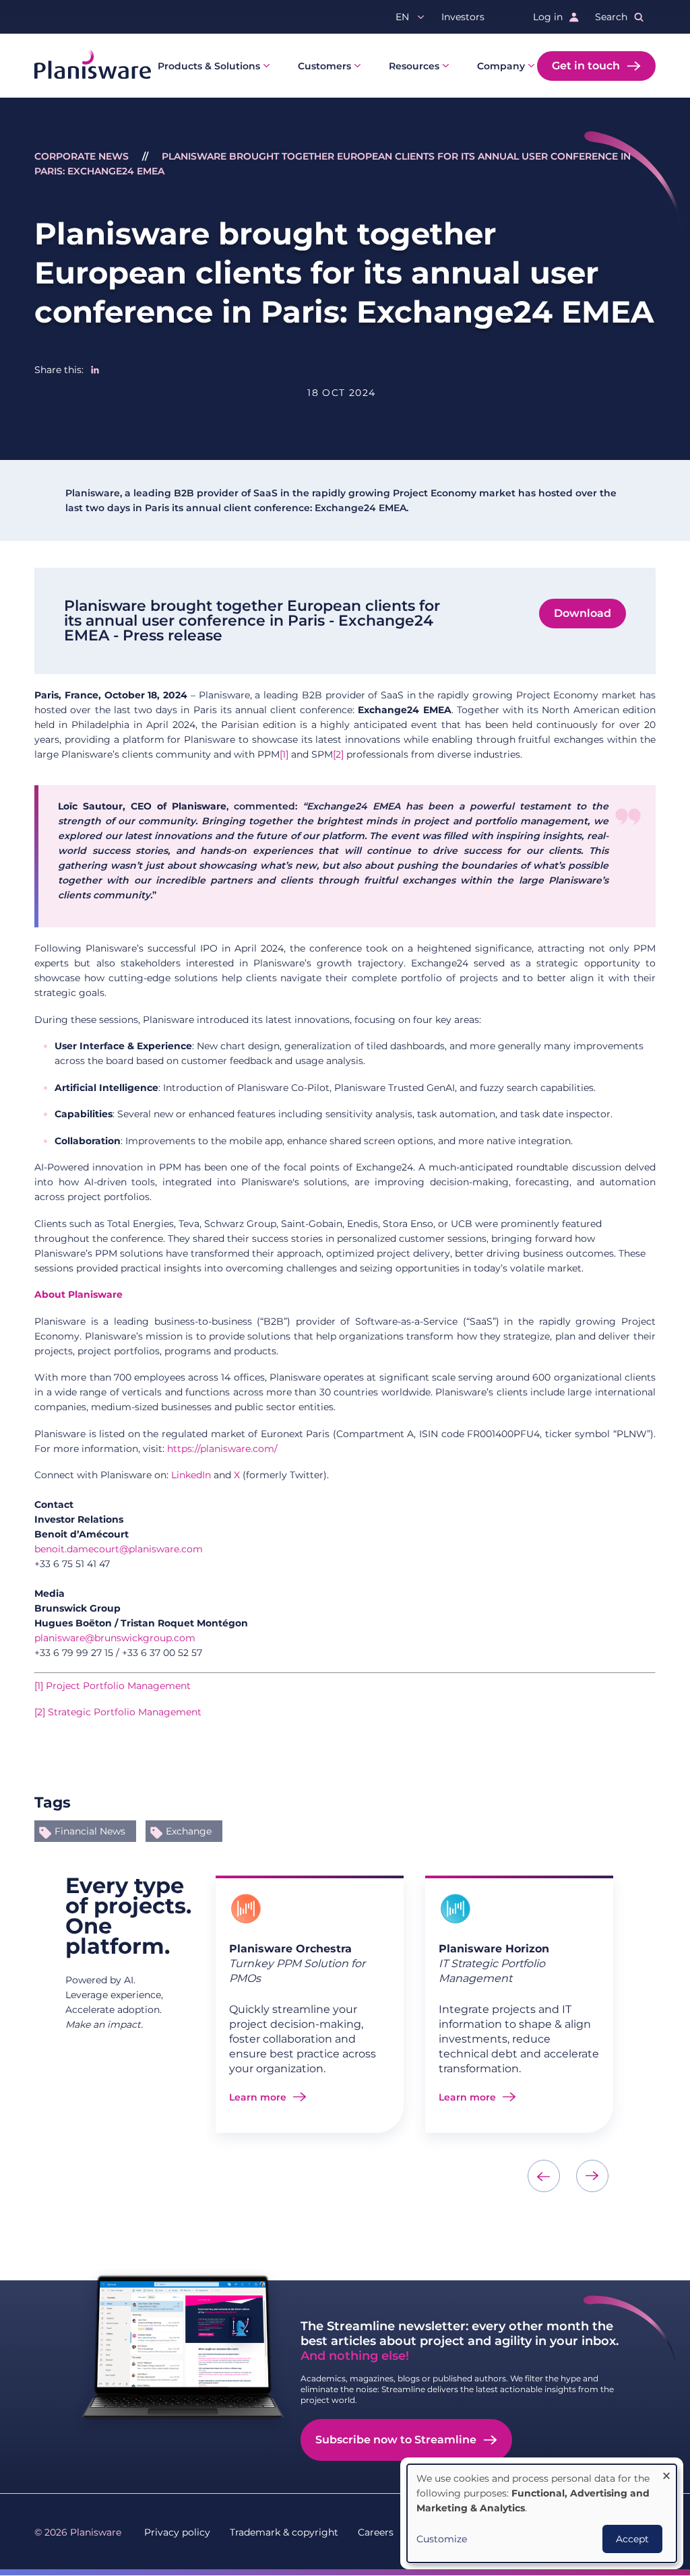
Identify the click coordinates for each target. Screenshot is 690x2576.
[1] (284, 754)
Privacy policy (177, 2532)
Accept (632, 2539)
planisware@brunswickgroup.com (115, 1638)
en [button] (402, 17)
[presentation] (544, 2176)
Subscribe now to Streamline (396, 2440)
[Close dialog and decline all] (666, 2473)
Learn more (258, 2097)
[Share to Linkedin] (95, 370)
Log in (548, 17)
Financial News (90, 1831)
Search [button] (611, 17)
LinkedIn (191, 1475)
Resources (414, 66)
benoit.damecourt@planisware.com (119, 1549)
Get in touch (586, 66)
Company (501, 66)
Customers (324, 66)
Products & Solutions (209, 66)
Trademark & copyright (284, 2532)
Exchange (189, 1831)
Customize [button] (442, 2539)
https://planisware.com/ (222, 1449)
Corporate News (82, 156)
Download (583, 613)
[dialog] (542, 2513)
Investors (463, 17)
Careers (376, 2532)
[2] (338, 754)
